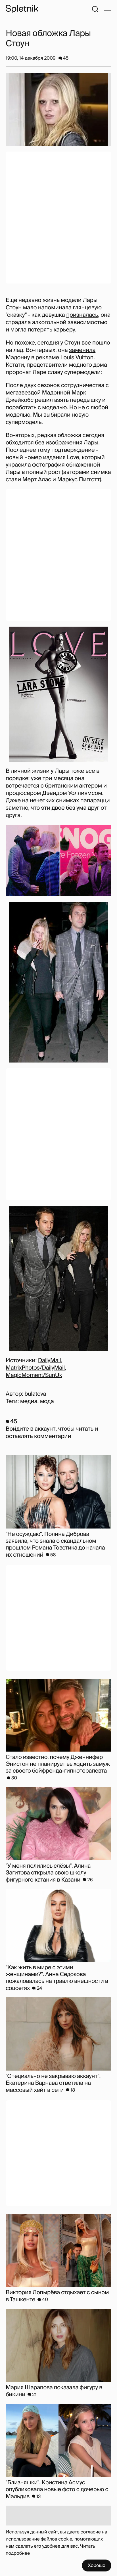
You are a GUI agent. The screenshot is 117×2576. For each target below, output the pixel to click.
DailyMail (50, 1361)
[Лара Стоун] (58, 694)
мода (47, 1401)
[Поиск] (95, 9)
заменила (82, 350)
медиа (29, 1401)
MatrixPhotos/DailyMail (35, 1368)
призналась (82, 315)
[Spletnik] (22, 9)
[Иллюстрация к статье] (58, 109)
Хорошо (97, 2565)
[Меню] (108, 9)
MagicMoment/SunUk (34, 1375)
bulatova (35, 1394)
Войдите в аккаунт (31, 1429)
